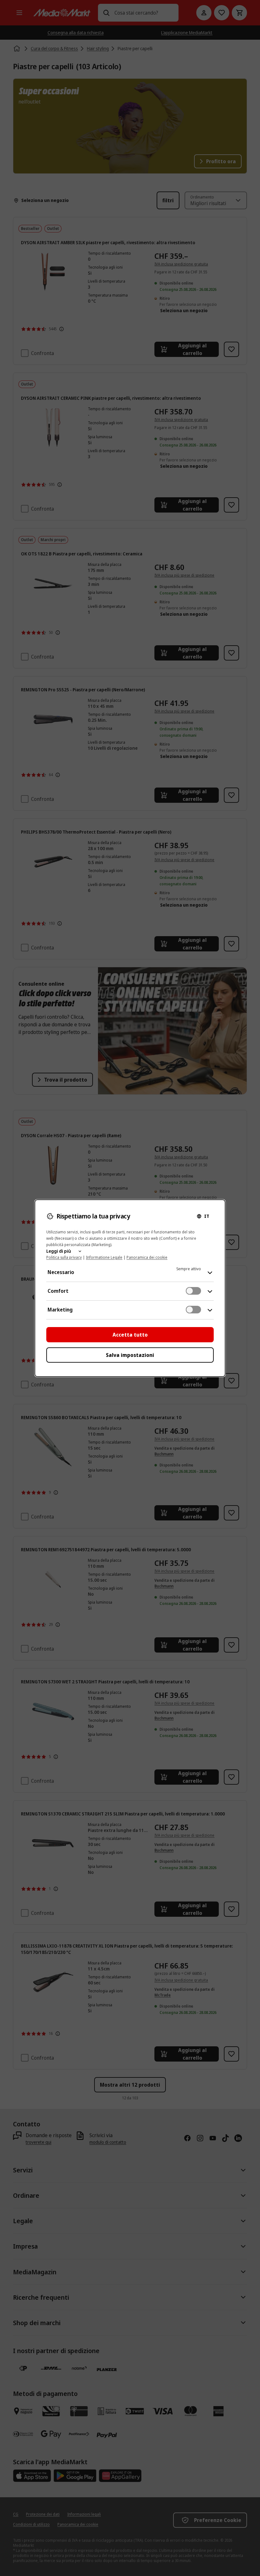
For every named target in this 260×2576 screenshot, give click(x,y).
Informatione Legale (104, 1257)
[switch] (193, 1291)
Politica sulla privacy (64, 1257)
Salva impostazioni (130, 1355)
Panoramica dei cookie (147, 1257)
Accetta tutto (130, 1335)
